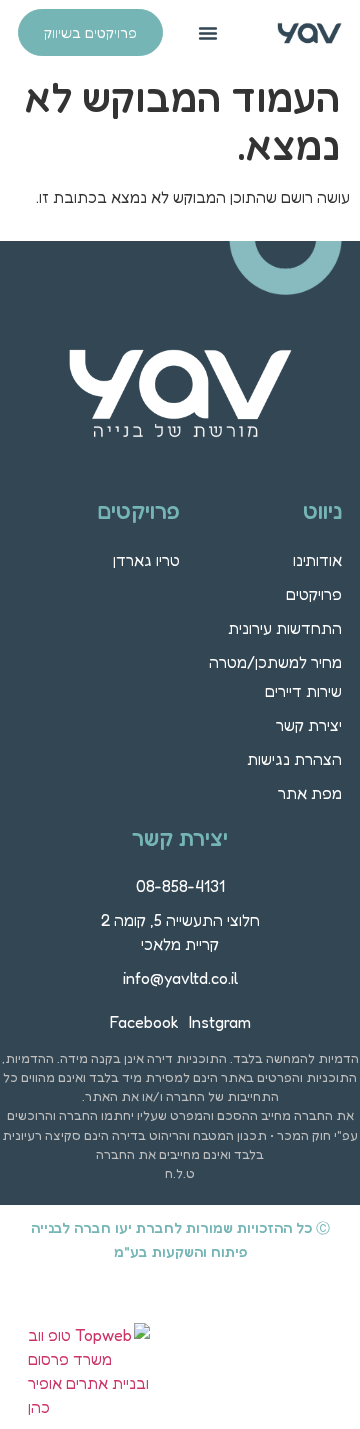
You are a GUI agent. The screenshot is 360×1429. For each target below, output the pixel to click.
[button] (208, 33)
